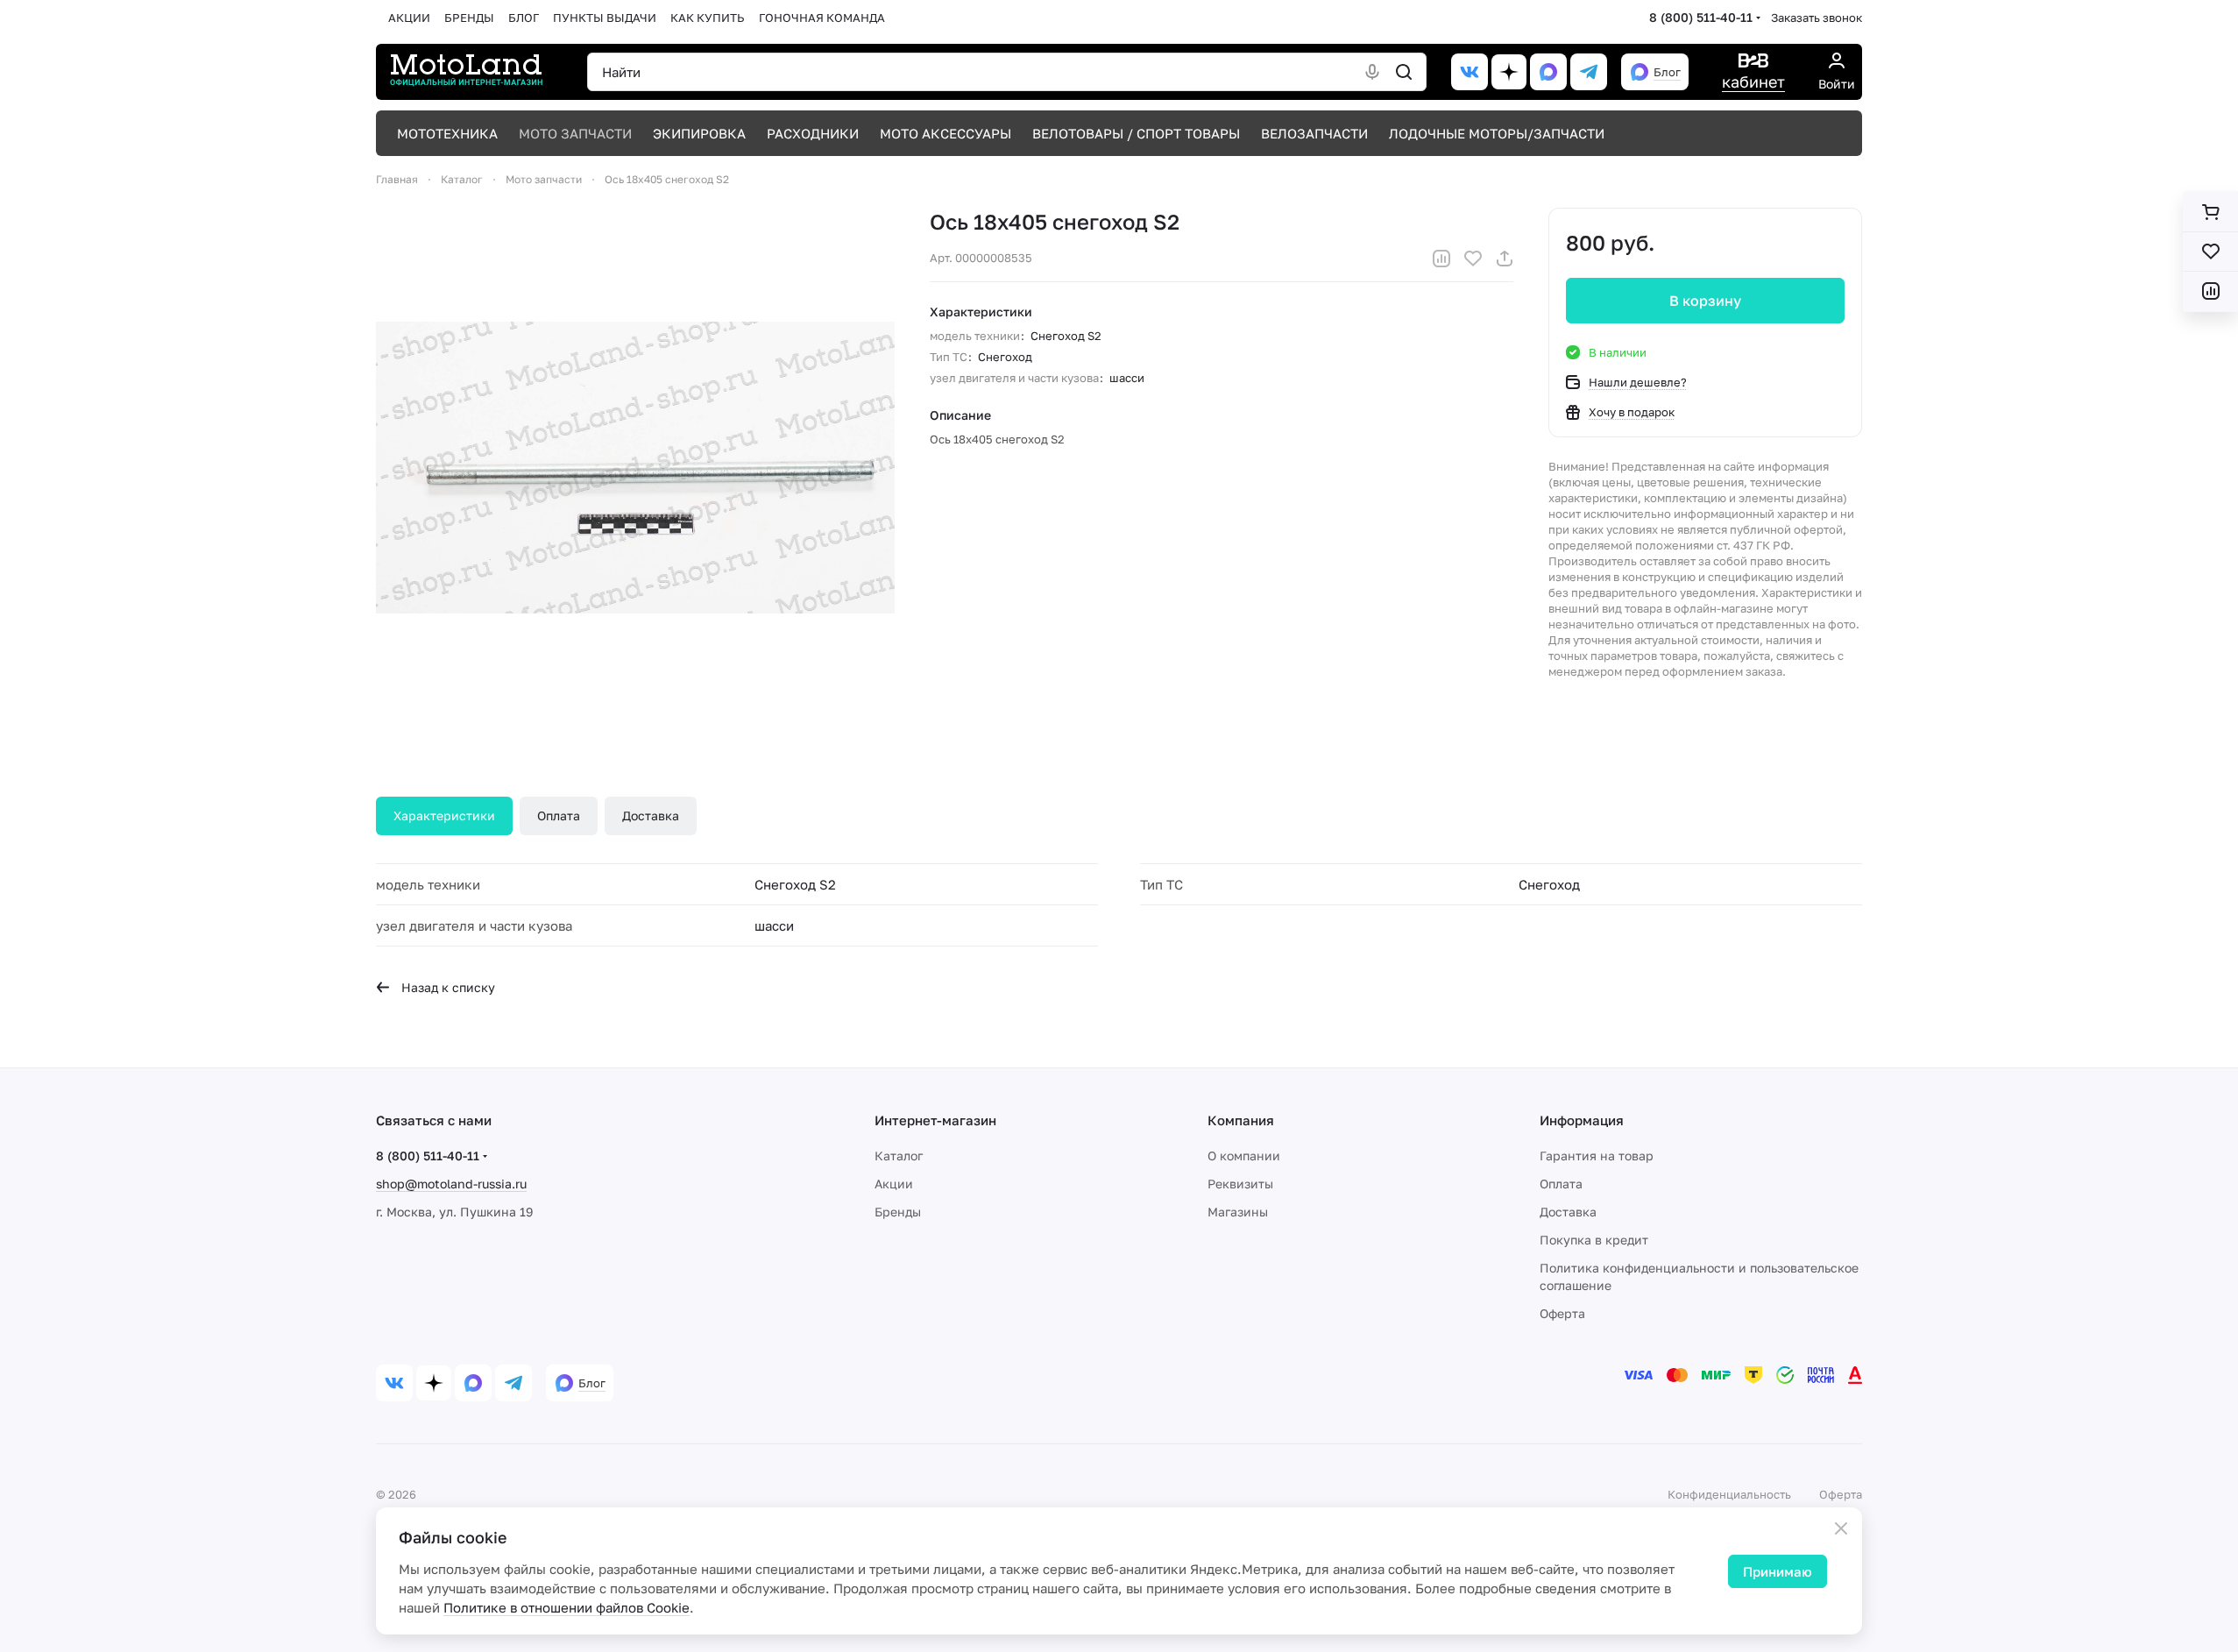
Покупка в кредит (1594, 1240)
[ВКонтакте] (1470, 72)
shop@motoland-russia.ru (451, 1184)
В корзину (1705, 301)
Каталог (899, 1156)
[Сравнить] (1441, 259)
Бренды (898, 1212)
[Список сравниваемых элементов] (2210, 291)
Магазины (1238, 1212)
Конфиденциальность (1729, 1494)
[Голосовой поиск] (1372, 72)
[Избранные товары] (2210, 252)
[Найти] (1404, 72)
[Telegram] (1589, 72)
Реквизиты (1240, 1184)
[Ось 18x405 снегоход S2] (635, 467)
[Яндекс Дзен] (1509, 72)
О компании (1244, 1156)
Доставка (651, 815)
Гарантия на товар (1597, 1156)
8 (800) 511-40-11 (1701, 17)
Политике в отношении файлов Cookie (567, 1607)
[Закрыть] (1841, 1528)
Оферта (1562, 1313)
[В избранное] (1473, 259)
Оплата (559, 815)
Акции (894, 1184)
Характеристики (444, 815)
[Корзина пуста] (2210, 212)
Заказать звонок (1817, 18)
